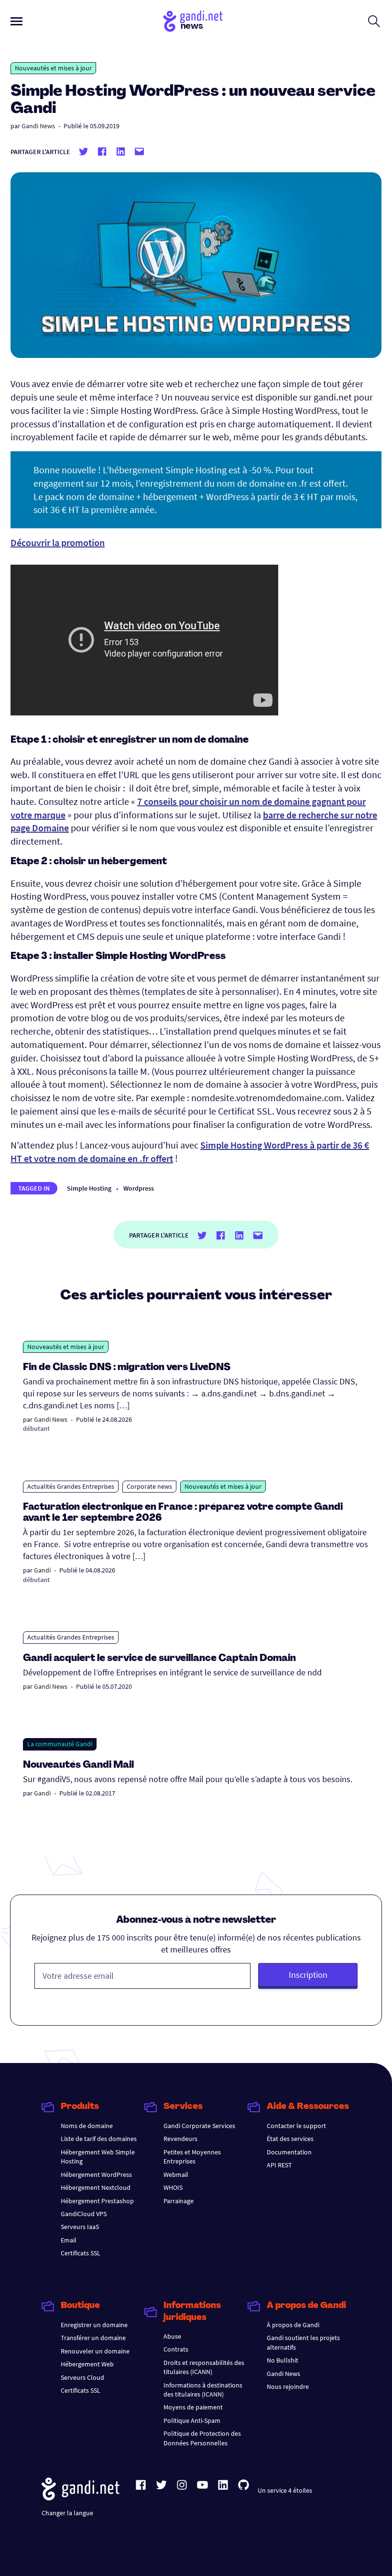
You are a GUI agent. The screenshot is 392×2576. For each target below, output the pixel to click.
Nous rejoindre (288, 2386)
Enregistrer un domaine (94, 2325)
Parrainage (179, 2201)
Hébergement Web (87, 2364)
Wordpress (139, 1188)
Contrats (176, 2349)
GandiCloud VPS (84, 2214)
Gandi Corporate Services (199, 2126)
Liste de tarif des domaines (99, 2139)
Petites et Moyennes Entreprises (192, 2157)
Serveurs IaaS (80, 2227)
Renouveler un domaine (95, 2351)
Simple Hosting (89, 1188)
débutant (36, 1428)
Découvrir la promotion (58, 542)
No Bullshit (283, 2360)
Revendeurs (180, 2139)
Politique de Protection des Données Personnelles (202, 2438)
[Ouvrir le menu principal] (16, 21)
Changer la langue (67, 2513)
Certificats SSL (81, 2253)
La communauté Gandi (60, 1744)
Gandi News (38, 126)
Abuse (172, 2336)
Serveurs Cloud (82, 2377)
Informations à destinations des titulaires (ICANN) (203, 2390)
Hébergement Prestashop (97, 2201)
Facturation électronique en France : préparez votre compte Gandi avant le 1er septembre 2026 (183, 1513)
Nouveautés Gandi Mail (79, 1765)
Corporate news (149, 1486)
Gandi (42, 1570)
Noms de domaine (87, 2126)
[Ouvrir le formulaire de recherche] (374, 21)
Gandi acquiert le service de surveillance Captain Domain (159, 1659)
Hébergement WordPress (96, 2175)
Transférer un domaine (93, 2338)
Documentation (289, 2152)
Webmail (176, 2175)
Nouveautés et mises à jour (53, 68)
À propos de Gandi (293, 2325)
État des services (290, 2139)
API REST (279, 2165)
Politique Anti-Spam (192, 2420)
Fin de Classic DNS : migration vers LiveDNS (127, 1368)
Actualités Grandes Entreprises (71, 1486)
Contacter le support (296, 2126)
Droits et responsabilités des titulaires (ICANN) (204, 2367)
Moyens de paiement (193, 2407)
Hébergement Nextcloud (96, 2187)
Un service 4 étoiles (285, 2490)
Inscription (308, 1975)
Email (69, 2240)
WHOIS (173, 2187)
